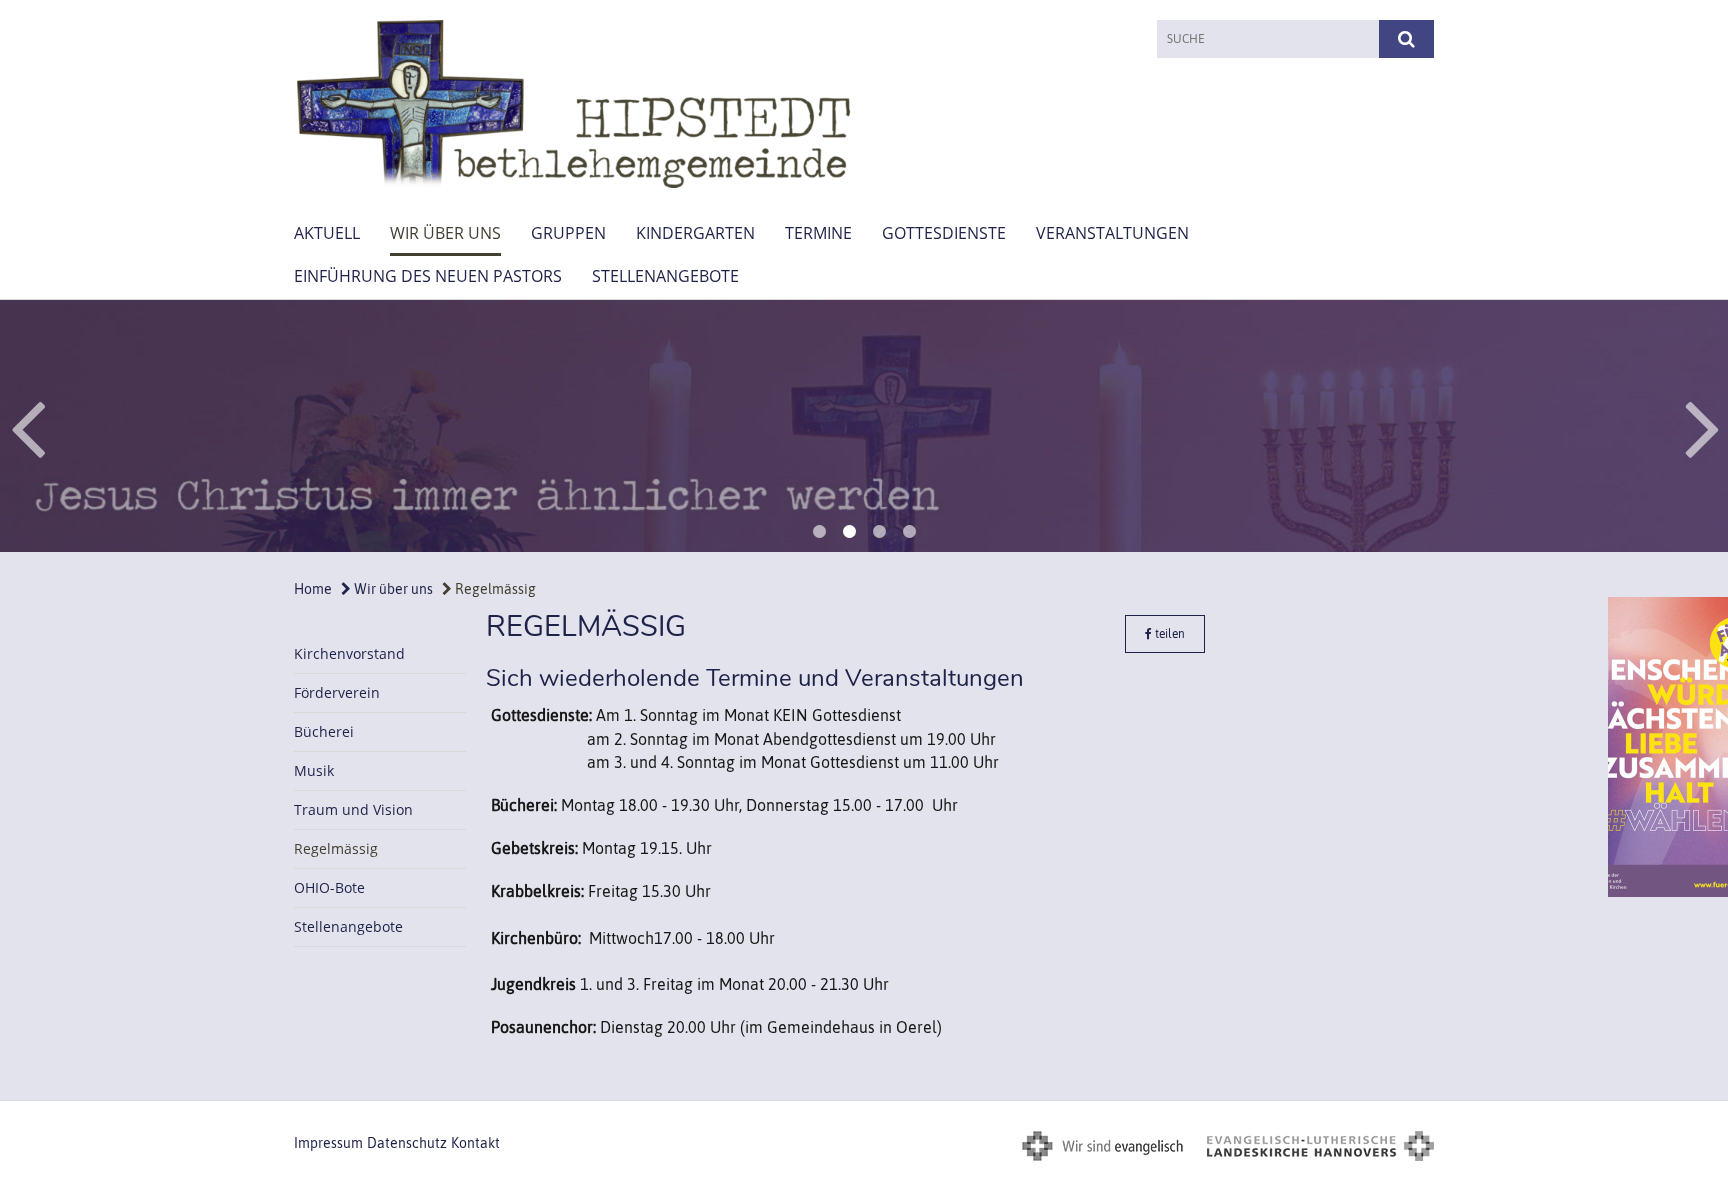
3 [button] (879, 532)
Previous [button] (27, 426)
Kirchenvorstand (349, 653)
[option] (864, 426)
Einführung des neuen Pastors (428, 276)
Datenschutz (407, 1143)
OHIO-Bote (329, 887)
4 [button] (909, 532)
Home (313, 589)
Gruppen (568, 233)
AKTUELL (327, 233)
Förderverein (337, 692)
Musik (314, 770)
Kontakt (475, 1143)
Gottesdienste (944, 233)
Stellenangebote (665, 276)
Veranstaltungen (1112, 233)
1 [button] (819, 532)
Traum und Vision (353, 809)
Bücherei (324, 731)
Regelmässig (494, 589)
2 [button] (849, 532)
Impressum (328, 1143)
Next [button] (1702, 426)
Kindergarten (695, 233)
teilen (1168, 634)
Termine (818, 233)
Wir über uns (445, 233)
